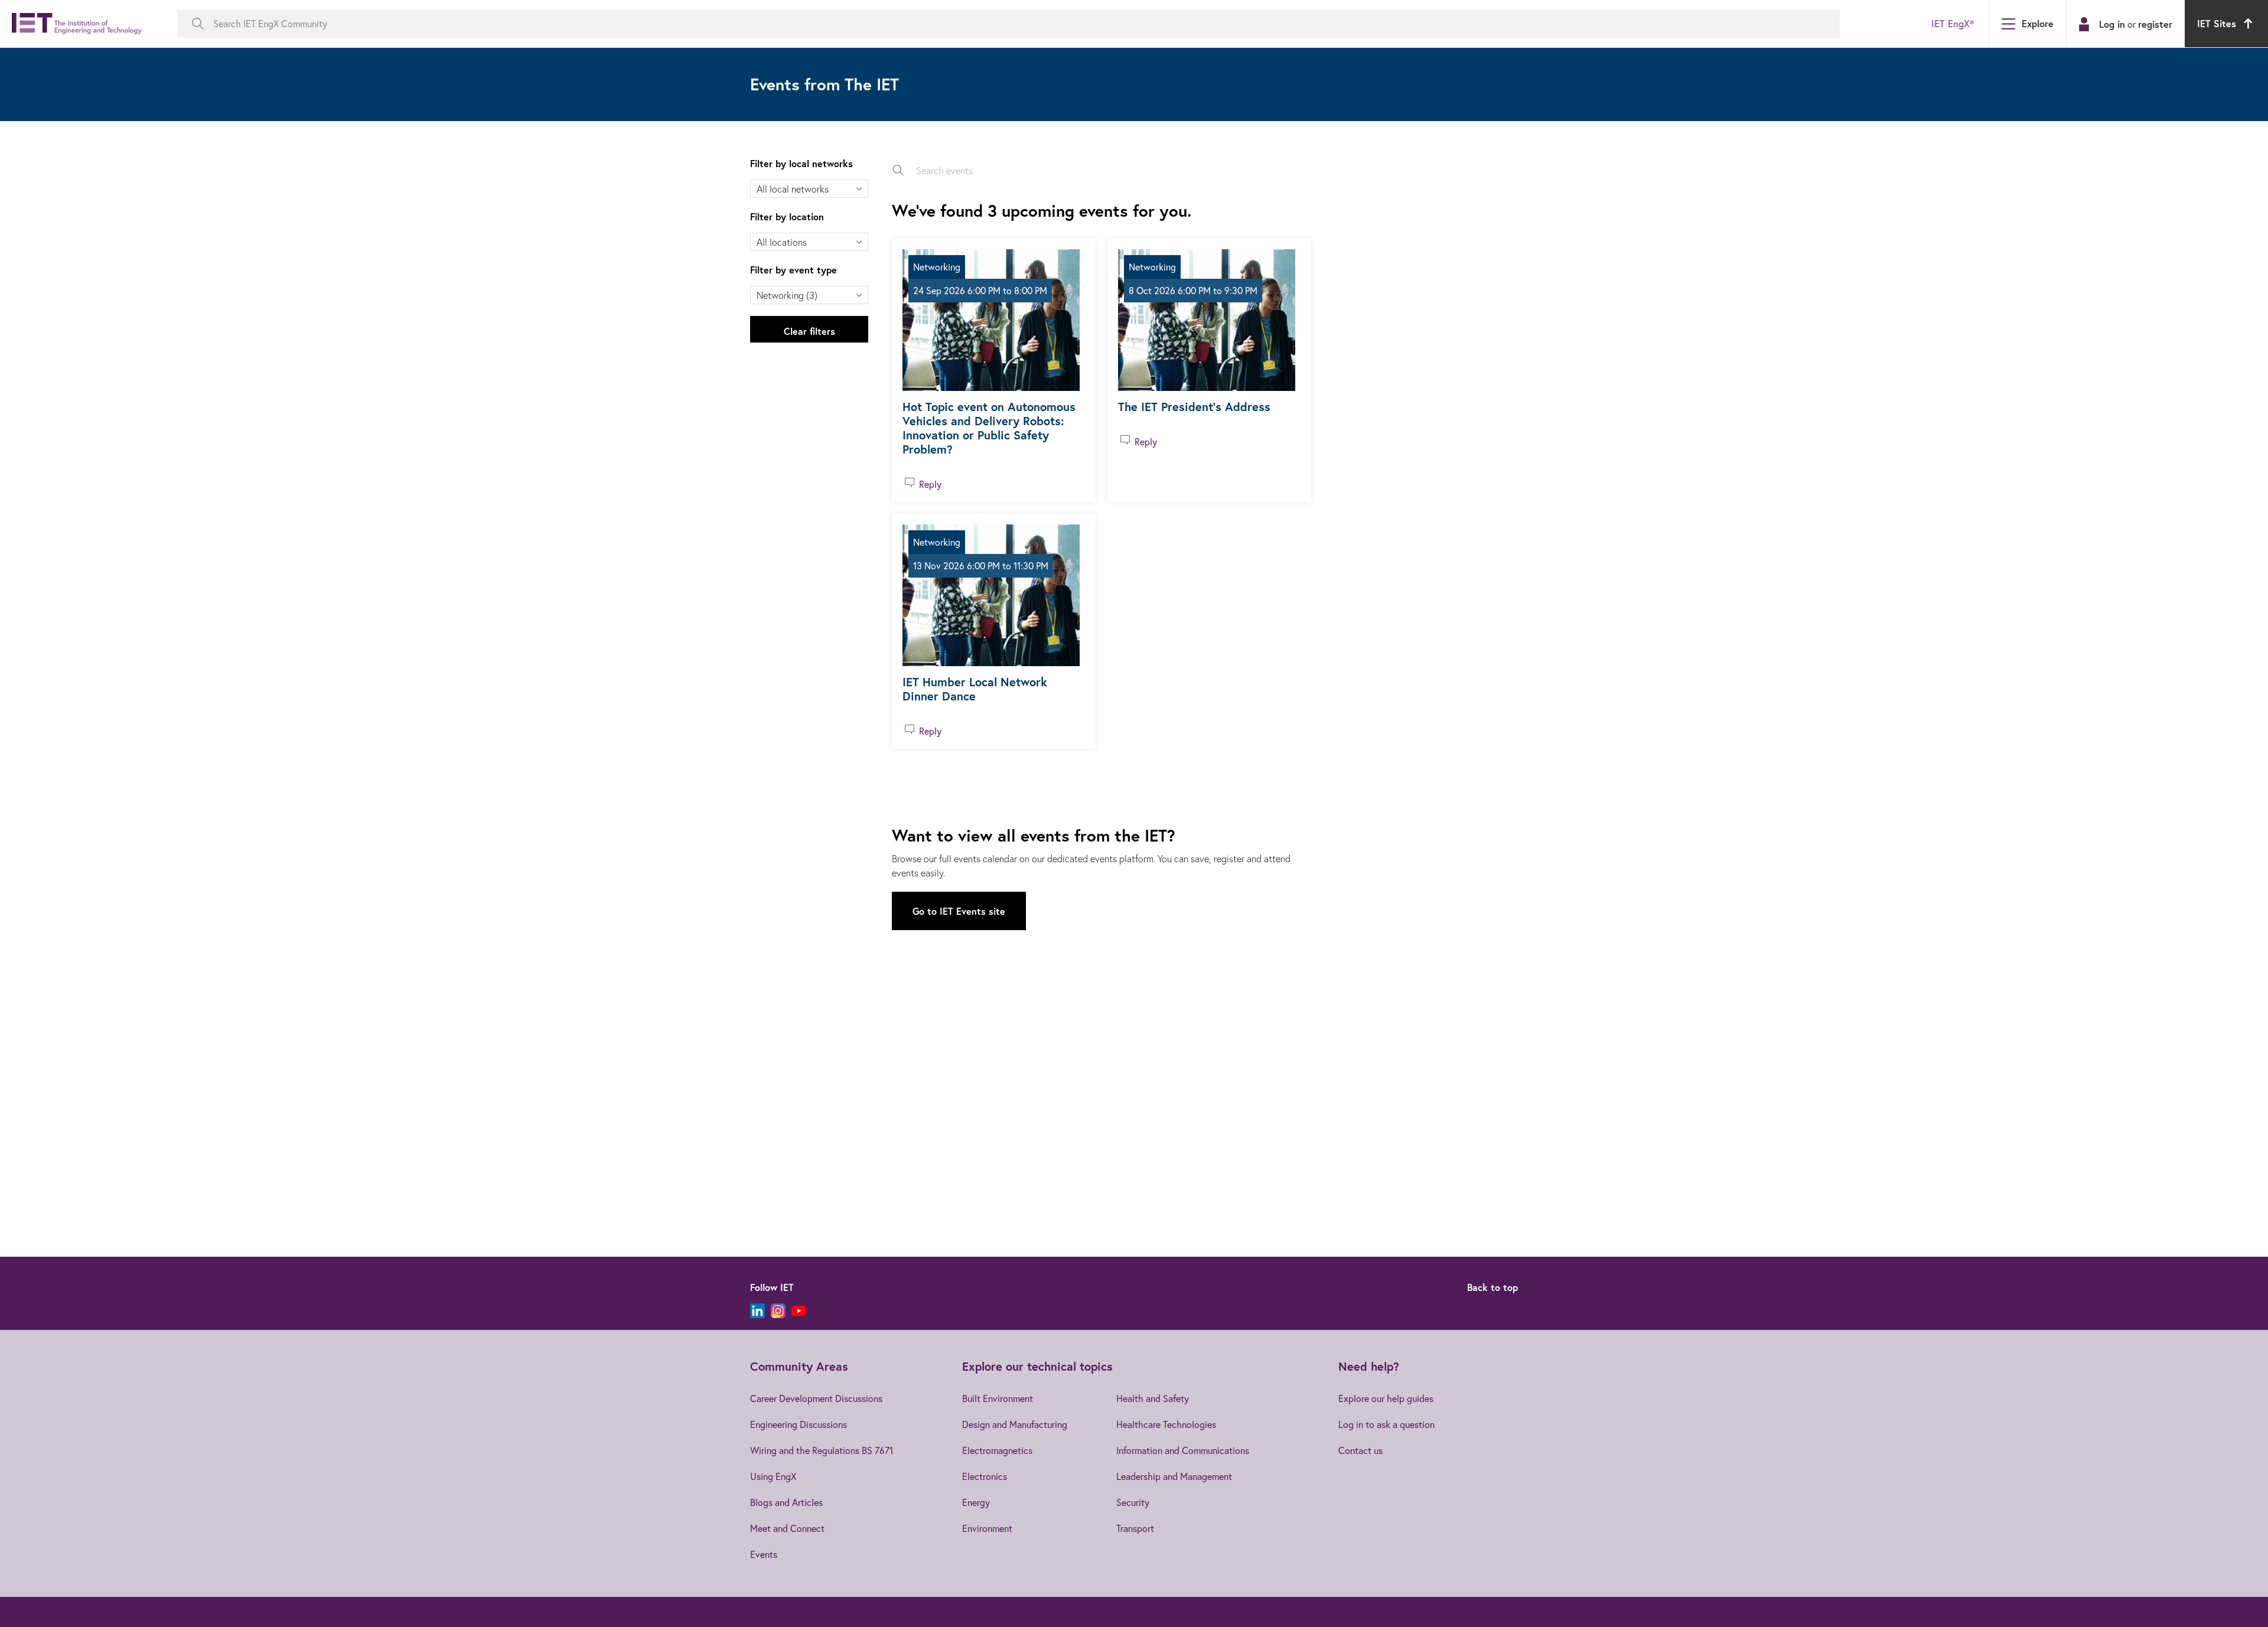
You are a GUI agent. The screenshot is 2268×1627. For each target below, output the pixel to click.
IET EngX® (1953, 23)
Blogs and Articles (786, 1502)
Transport (1135, 1528)
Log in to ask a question (1386, 1424)
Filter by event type (794, 270)
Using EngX (773, 1476)
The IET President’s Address (1194, 407)
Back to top (1493, 1287)
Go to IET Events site (959, 911)
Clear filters (809, 331)
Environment (987, 1528)
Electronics (985, 1476)
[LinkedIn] (757, 1311)
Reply (930, 484)
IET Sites (2217, 23)
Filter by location (787, 216)
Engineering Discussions (799, 1424)
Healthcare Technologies (1166, 1424)
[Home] (77, 24)
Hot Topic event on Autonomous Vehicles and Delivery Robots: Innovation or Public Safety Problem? (989, 428)
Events (764, 1554)
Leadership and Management (1174, 1476)
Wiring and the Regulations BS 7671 (822, 1450)
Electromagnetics (997, 1450)
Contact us (1361, 1450)
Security (1133, 1502)
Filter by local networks (801, 163)
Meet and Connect (787, 1528)
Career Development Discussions (816, 1398)
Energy (976, 1502)
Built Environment (998, 1398)
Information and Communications (1183, 1450)
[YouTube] (799, 1311)
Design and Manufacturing (1015, 1424)
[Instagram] (778, 1311)
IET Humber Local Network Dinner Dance (975, 689)
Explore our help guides (1386, 1398)
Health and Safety (1153, 1398)
